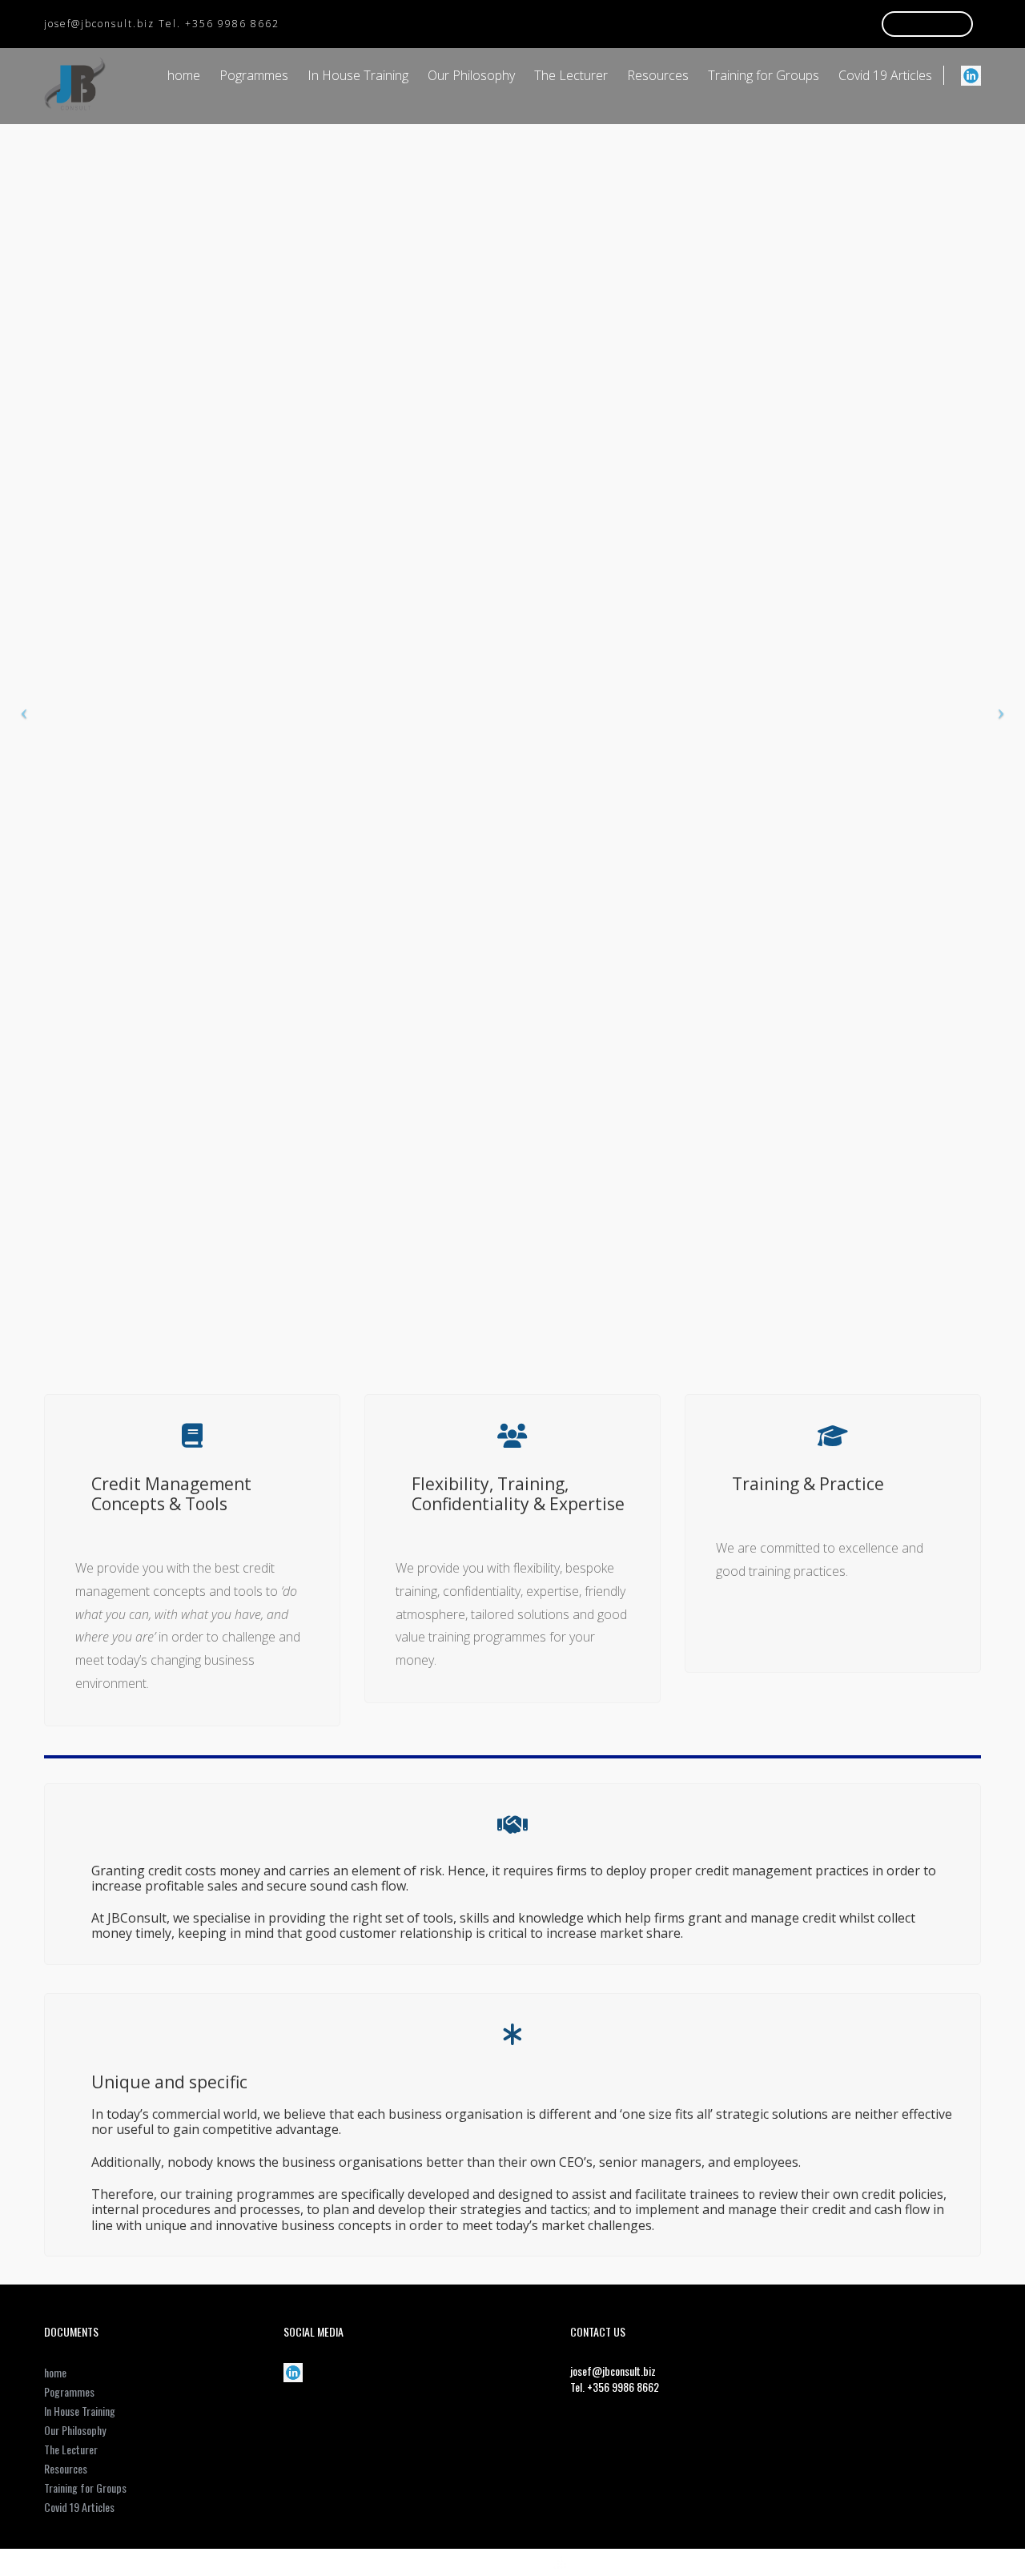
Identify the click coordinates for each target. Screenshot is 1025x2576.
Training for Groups (764, 75)
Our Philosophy (471, 75)
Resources (658, 75)
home (184, 75)
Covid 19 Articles (885, 75)
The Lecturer (571, 75)
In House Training (358, 75)
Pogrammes (254, 75)
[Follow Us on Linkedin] (971, 75)
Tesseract (523, 2564)
